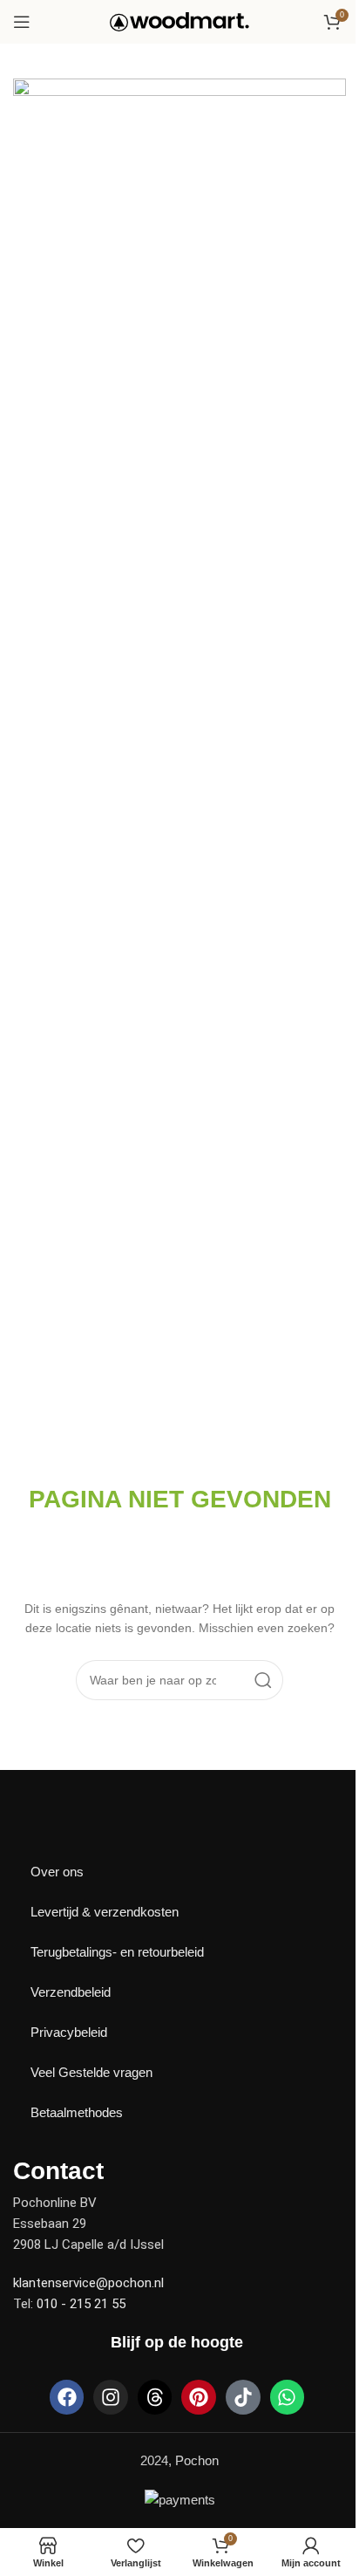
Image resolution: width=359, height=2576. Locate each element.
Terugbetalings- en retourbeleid (117, 1952)
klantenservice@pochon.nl (88, 2283)
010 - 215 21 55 (81, 2304)
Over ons (57, 1872)
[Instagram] (111, 2397)
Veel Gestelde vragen (91, 2072)
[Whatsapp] (288, 2397)
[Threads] (155, 2397)
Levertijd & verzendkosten (105, 1912)
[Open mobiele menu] (22, 22)
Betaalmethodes (77, 2112)
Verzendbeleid (71, 1992)
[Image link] (74, 1824)
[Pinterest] (199, 2397)
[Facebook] (67, 2397)
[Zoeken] (263, 1680)
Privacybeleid (69, 2032)
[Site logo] (179, 20)
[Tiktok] (243, 2397)
